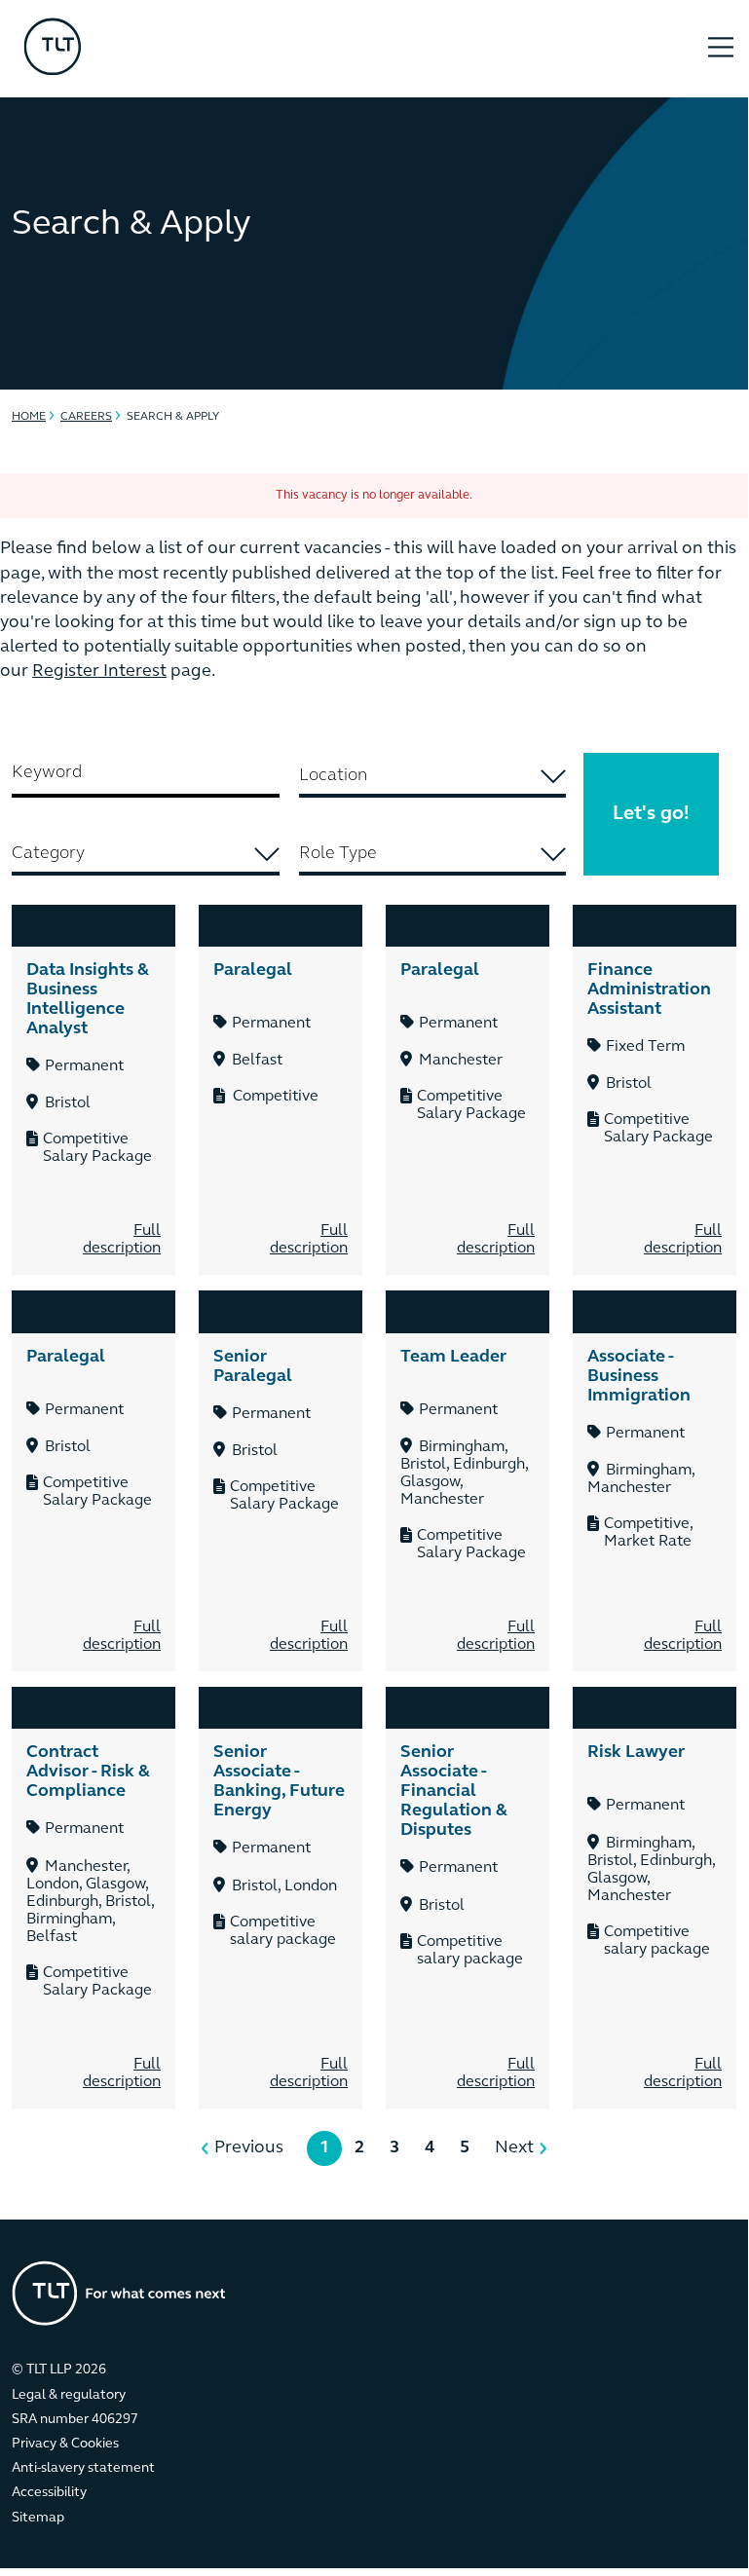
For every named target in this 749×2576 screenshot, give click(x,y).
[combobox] (433, 778)
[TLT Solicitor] (350, 49)
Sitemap (38, 2518)
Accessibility (49, 2493)
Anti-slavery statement (83, 2468)
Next (514, 2148)
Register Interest (99, 672)
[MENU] (721, 37)
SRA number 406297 (75, 2420)
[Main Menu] (721, 50)
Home (29, 417)
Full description (122, 1240)
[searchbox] (433, 776)
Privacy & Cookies (65, 2444)
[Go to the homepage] (119, 2293)
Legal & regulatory (69, 2395)
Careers (86, 417)
